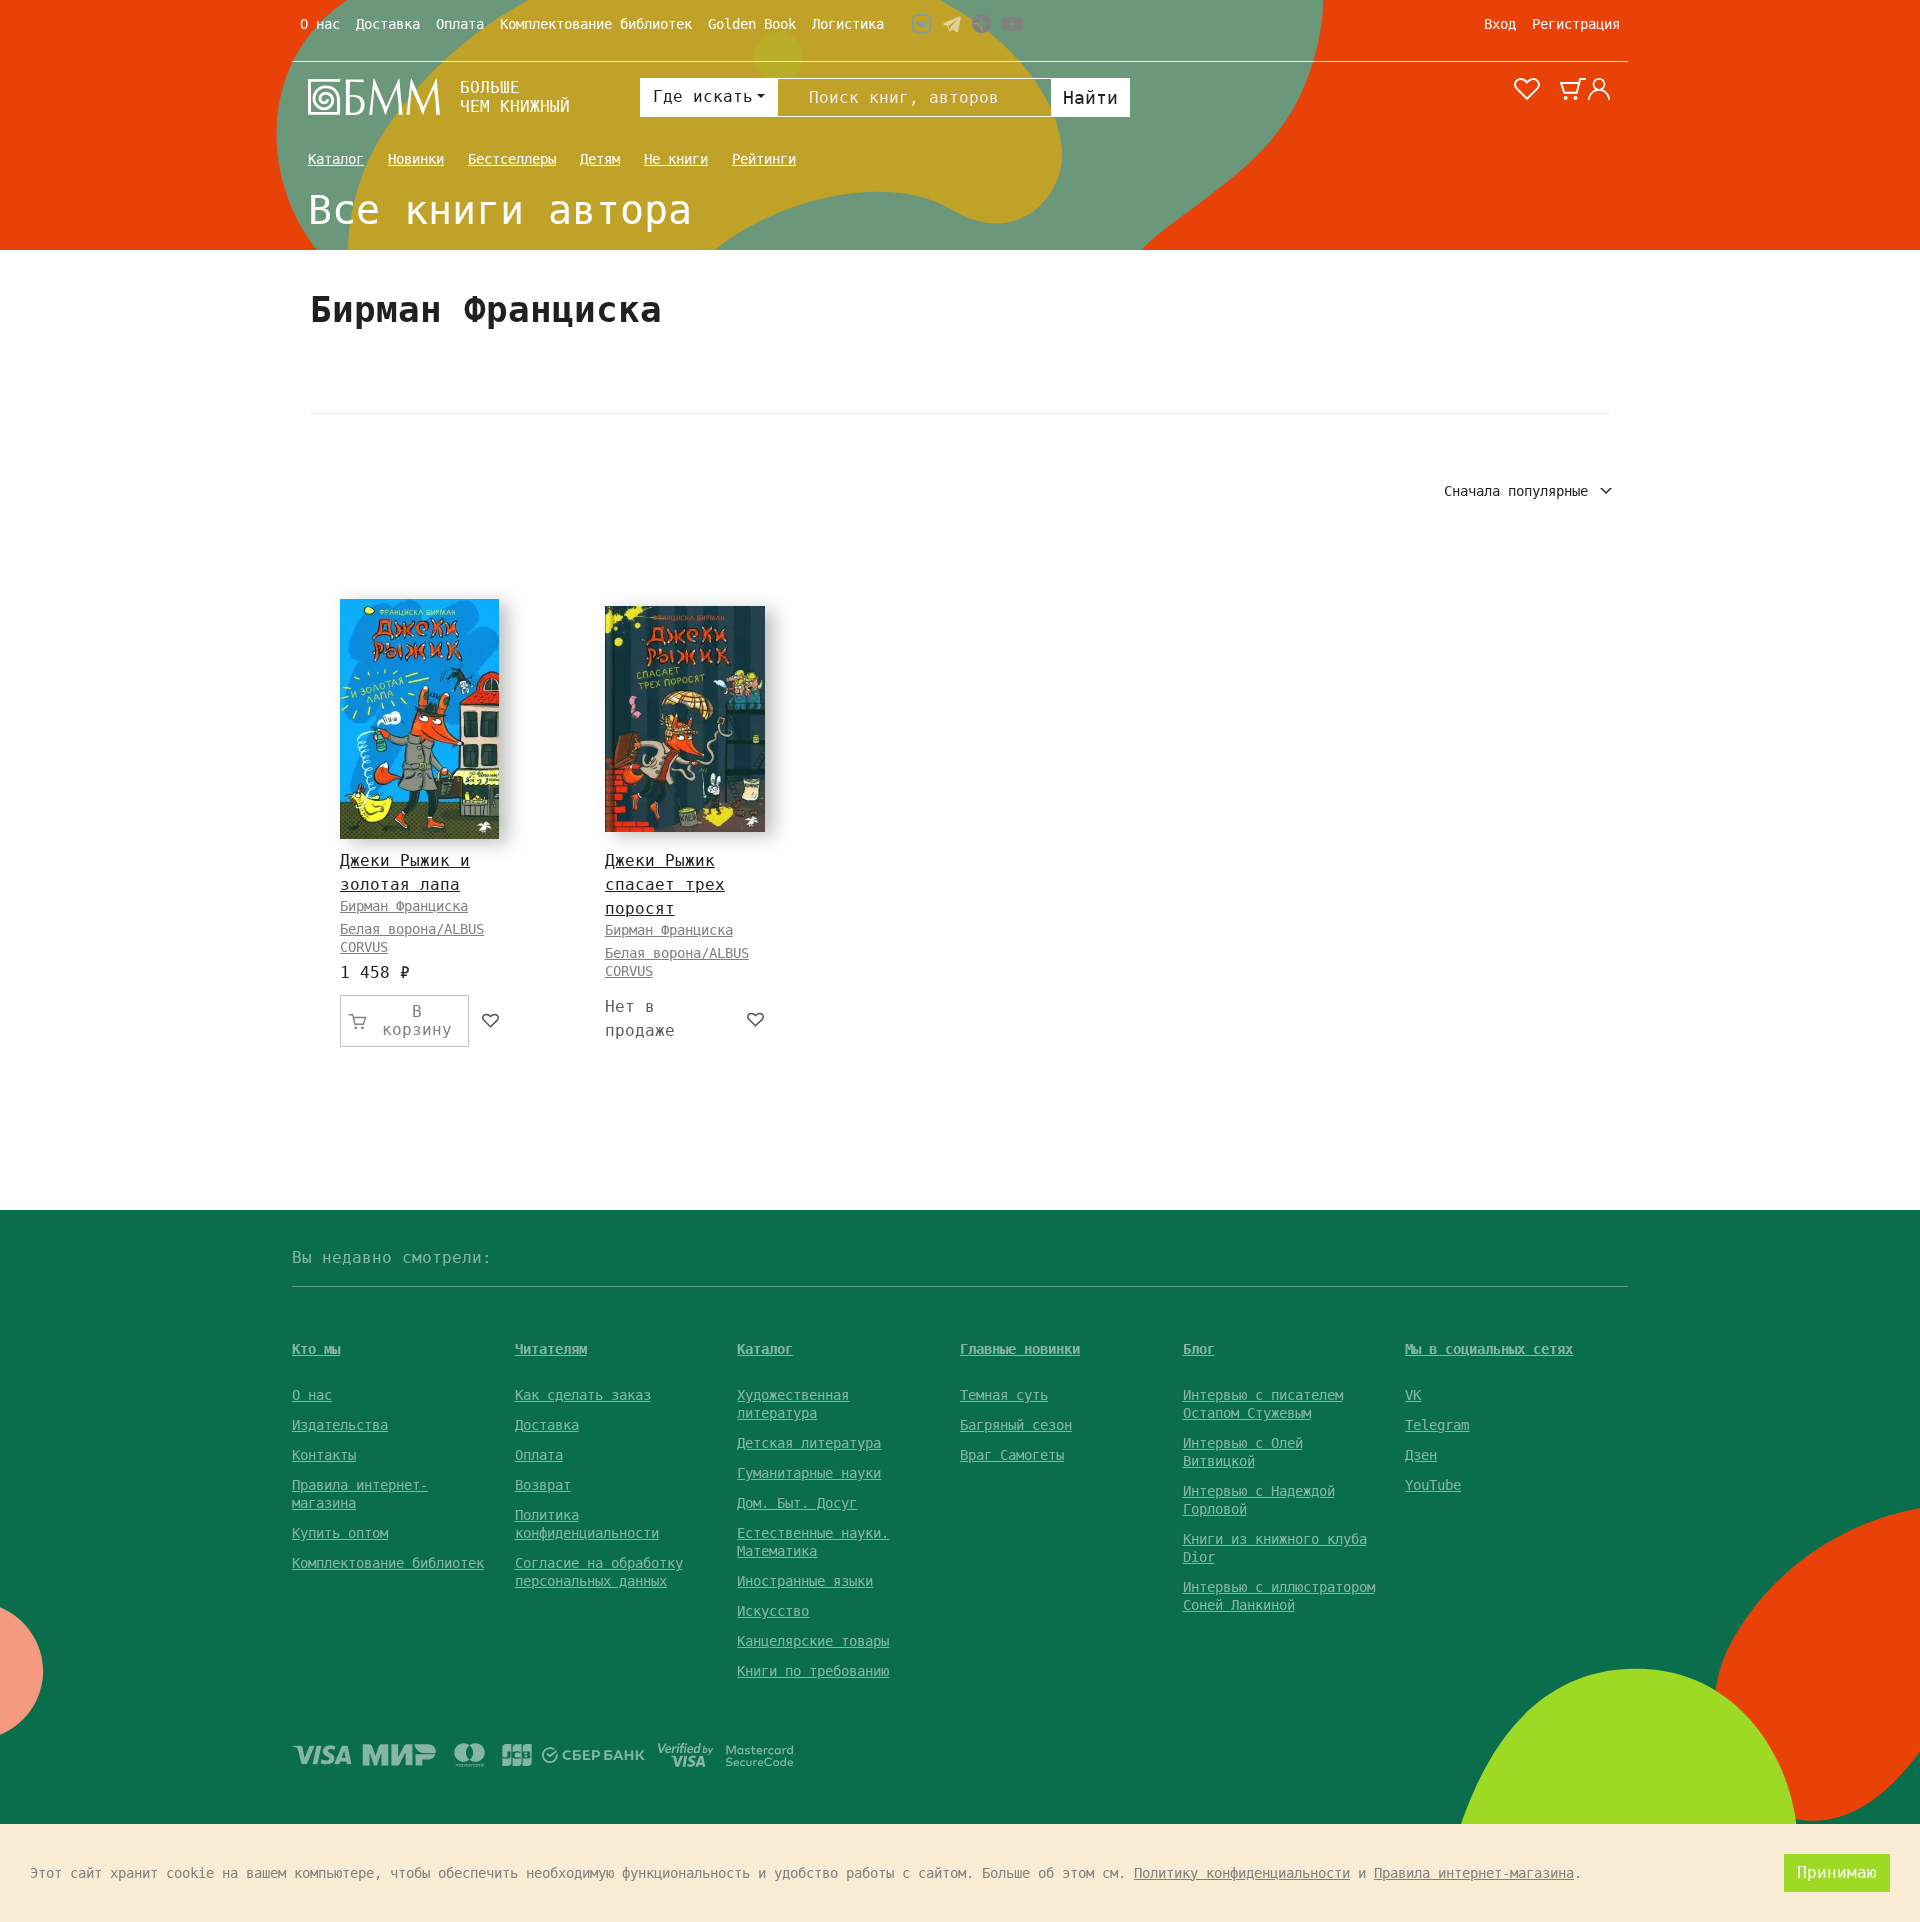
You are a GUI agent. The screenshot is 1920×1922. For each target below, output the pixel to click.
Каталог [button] (765, 1349)
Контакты (324, 1455)
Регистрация (1576, 24)
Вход (1500, 24)
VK (1413, 1395)
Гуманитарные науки (809, 1473)
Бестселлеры (512, 159)
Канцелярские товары (813, 1641)
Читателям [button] (551, 1349)
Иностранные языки (805, 1581)
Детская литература (809, 1443)
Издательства (340, 1425)
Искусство (773, 1611)
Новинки (416, 159)
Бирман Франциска (404, 906)
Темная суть (1004, 1395)
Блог (1596, 159)
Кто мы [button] (316, 1349)
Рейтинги (764, 159)
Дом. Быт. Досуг (797, 1503)
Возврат (543, 1485)
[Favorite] (491, 1020)
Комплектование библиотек (596, 24)
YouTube (1433, 1485)
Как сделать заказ (583, 1395)
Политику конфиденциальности (1242, 1873)
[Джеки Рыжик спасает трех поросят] (685, 719)
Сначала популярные (1520, 491)
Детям (600, 159)
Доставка (388, 24)
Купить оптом (340, 1533)
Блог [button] (1199, 1349)
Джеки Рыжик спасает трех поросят (665, 884)
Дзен (1421, 1455)
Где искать (703, 96)
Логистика (848, 24)
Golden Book (752, 24)
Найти (1090, 97)
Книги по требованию (813, 1671)
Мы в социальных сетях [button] (1489, 1349)
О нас (320, 24)
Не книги (676, 159)
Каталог (336, 159)
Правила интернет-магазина (1474, 1873)
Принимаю (1837, 1872)
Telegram (1437, 1425)
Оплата (460, 24)
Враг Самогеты (1012, 1455)
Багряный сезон (1016, 1425)
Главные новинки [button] (1020, 1349)
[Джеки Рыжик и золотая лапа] (419, 719)
